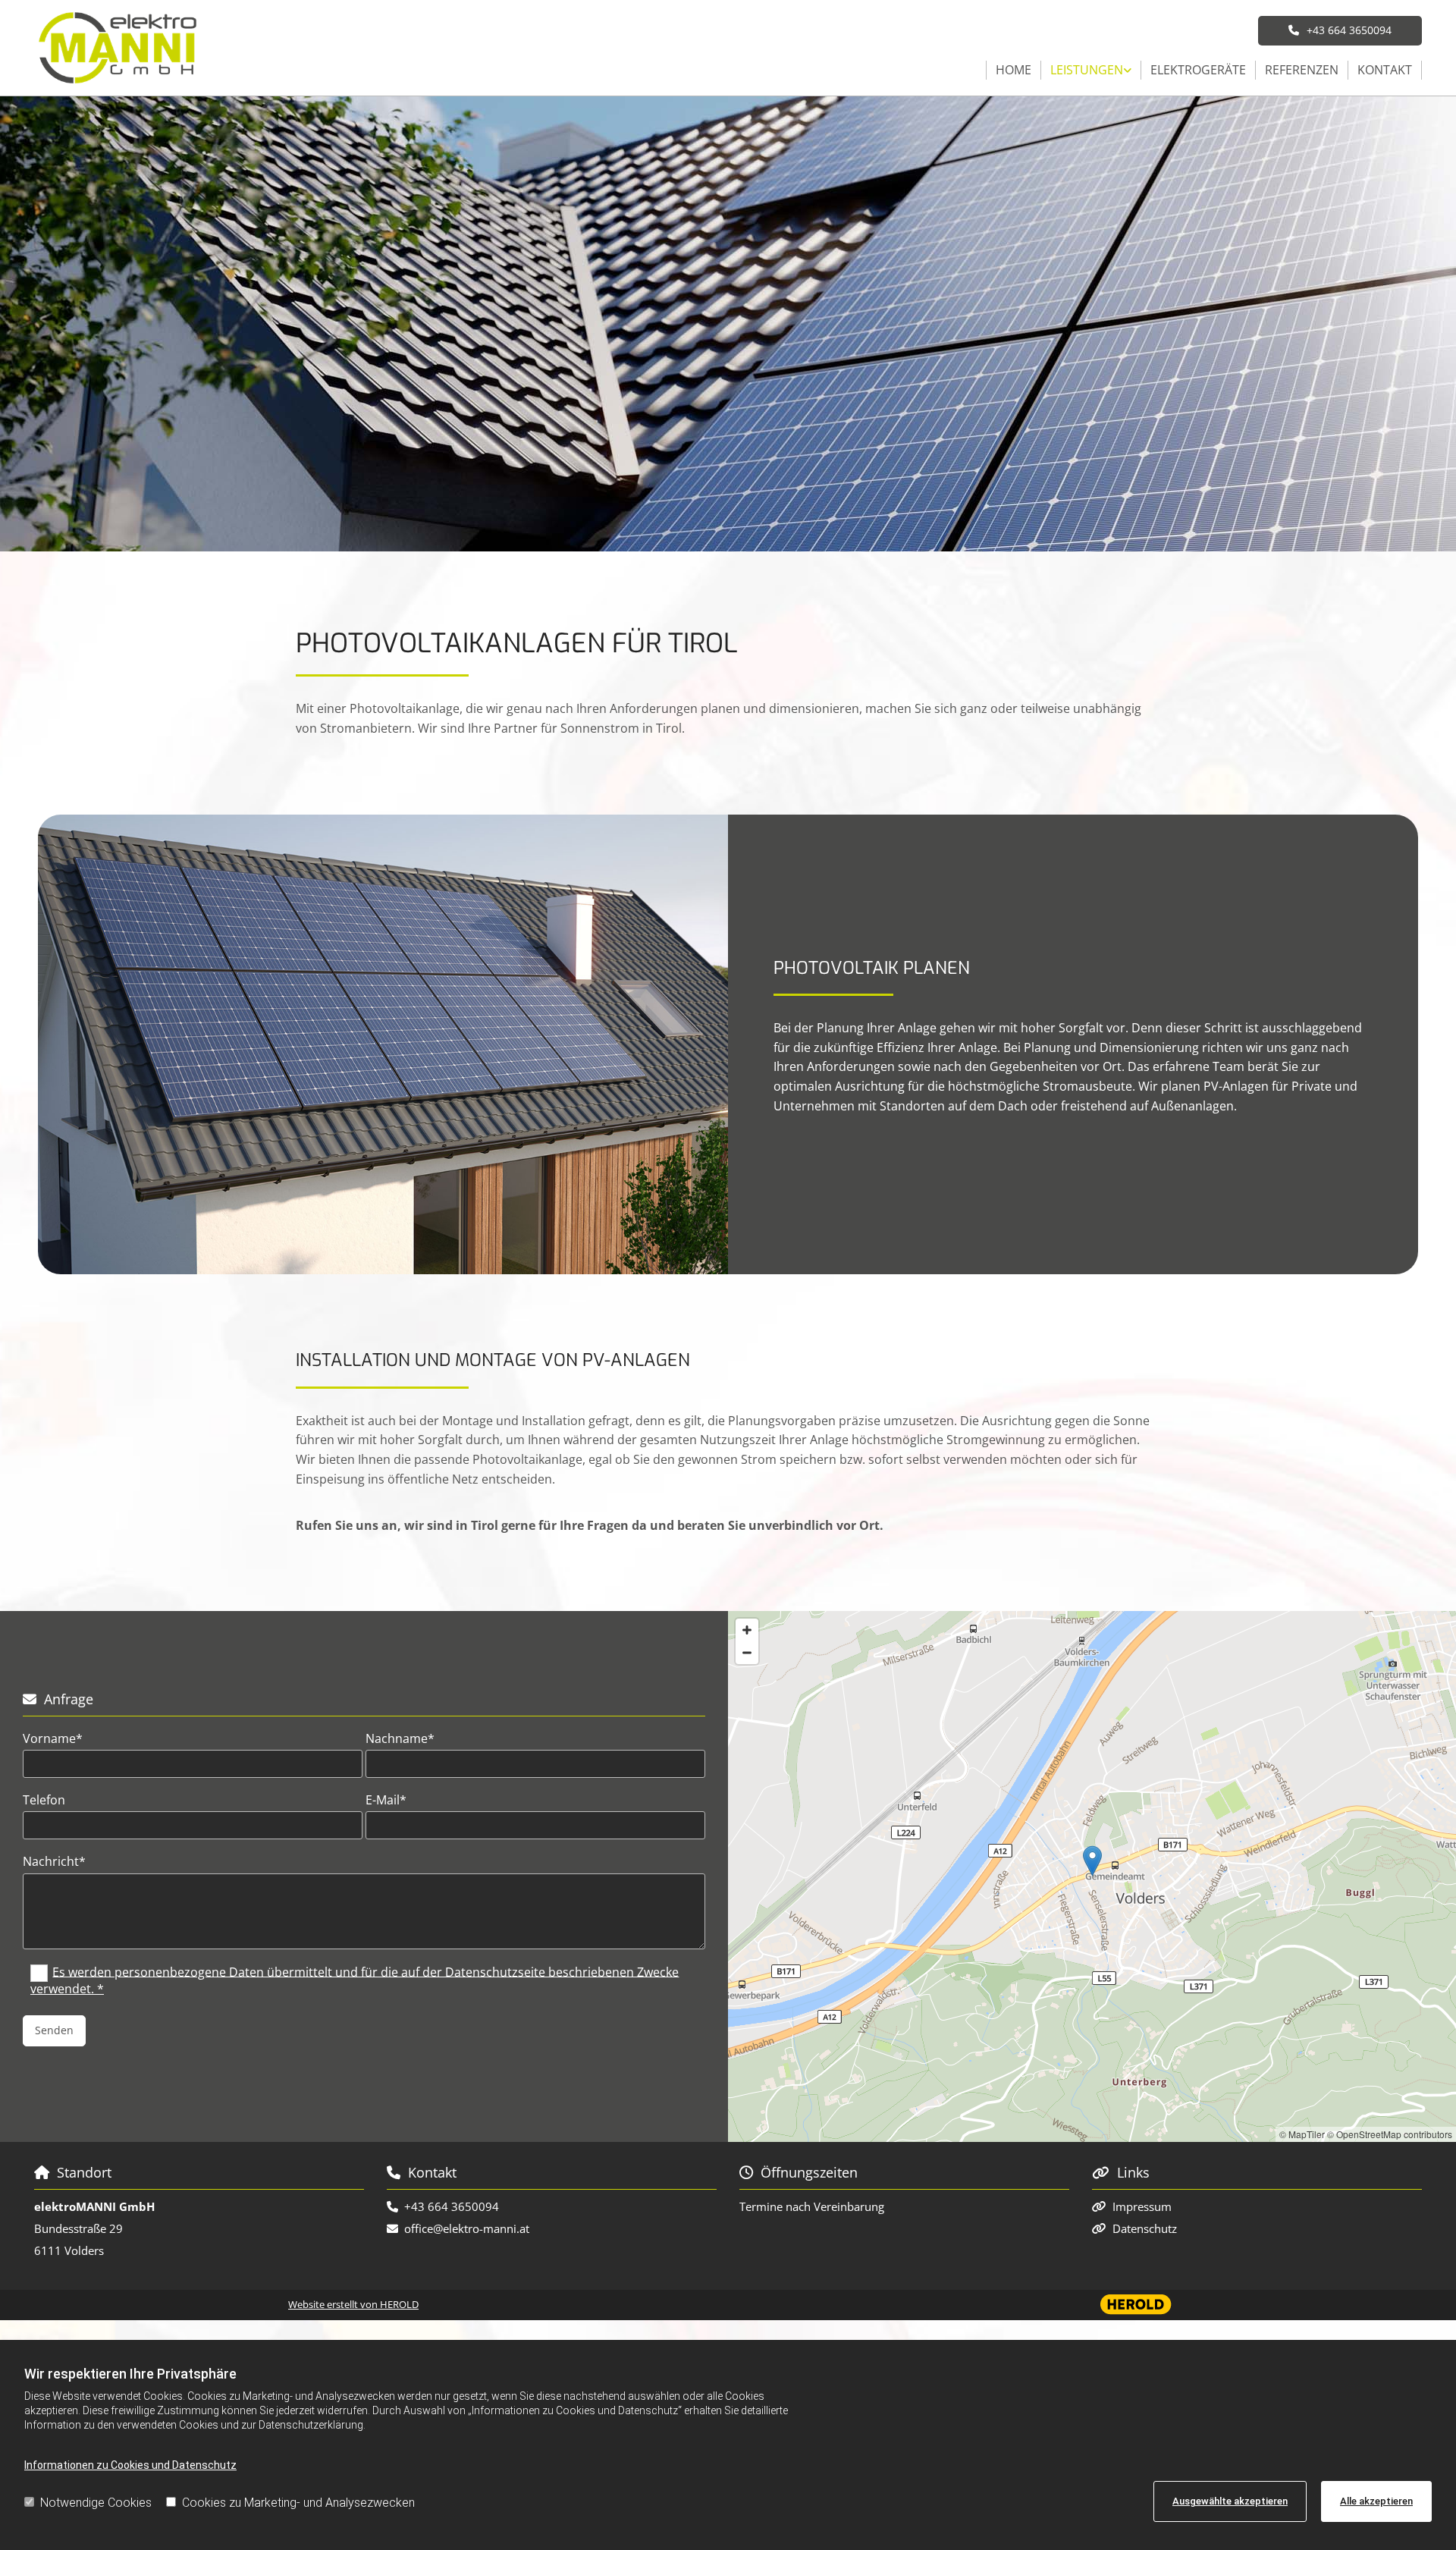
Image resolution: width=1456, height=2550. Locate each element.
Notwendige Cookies (96, 2503)
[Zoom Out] (747, 1653)
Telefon (44, 1800)
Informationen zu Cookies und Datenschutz (130, 2465)
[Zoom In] (747, 1630)
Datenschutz (1145, 2228)
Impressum (1142, 2206)
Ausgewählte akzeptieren (1230, 2501)
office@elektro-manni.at (467, 2228)
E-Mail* (386, 1800)
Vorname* (53, 1739)
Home (1014, 70)
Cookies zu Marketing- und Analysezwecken (298, 2503)
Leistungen (1087, 70)
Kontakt (1385, 70)
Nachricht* (54, 1862)
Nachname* (400, 1739)
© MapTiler (1302, 2134)
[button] (1340, 30)
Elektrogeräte (1198, 70)
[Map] (1092, 1876)
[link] (1091, 71)
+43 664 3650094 (452, 2206)
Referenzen (1302, 70)
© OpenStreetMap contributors (1390, 2134)
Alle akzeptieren (1376, 2501)
